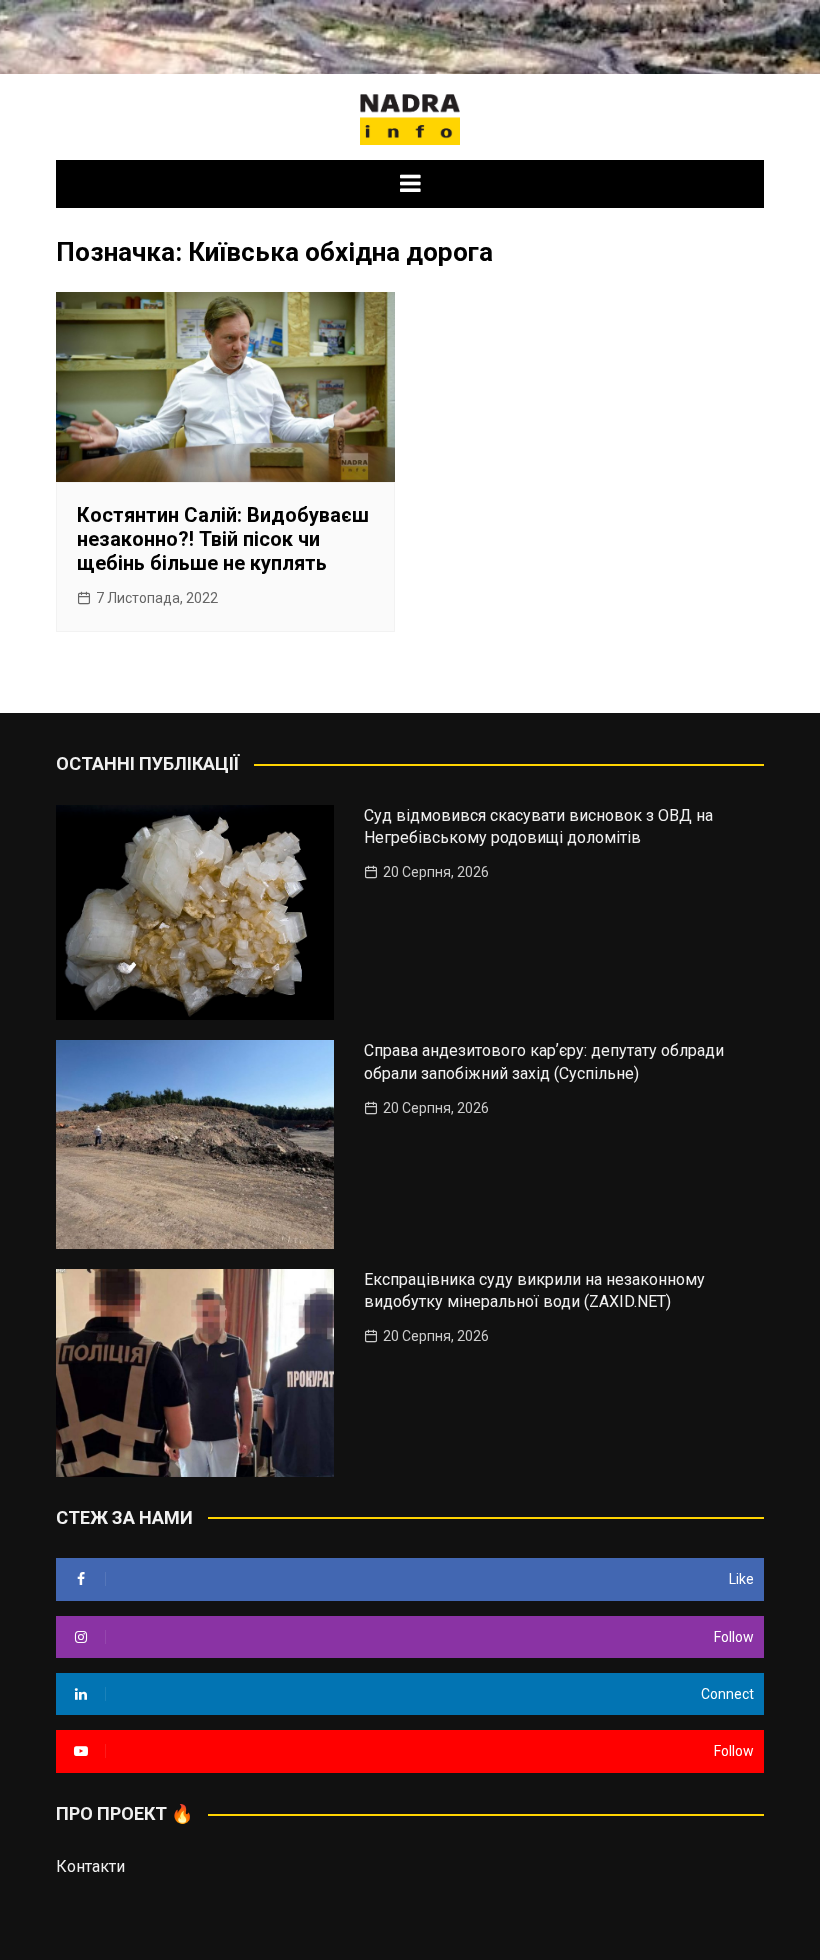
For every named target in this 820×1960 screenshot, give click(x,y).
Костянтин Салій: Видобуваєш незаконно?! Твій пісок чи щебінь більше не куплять (223, 539)
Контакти (90, 1866)
